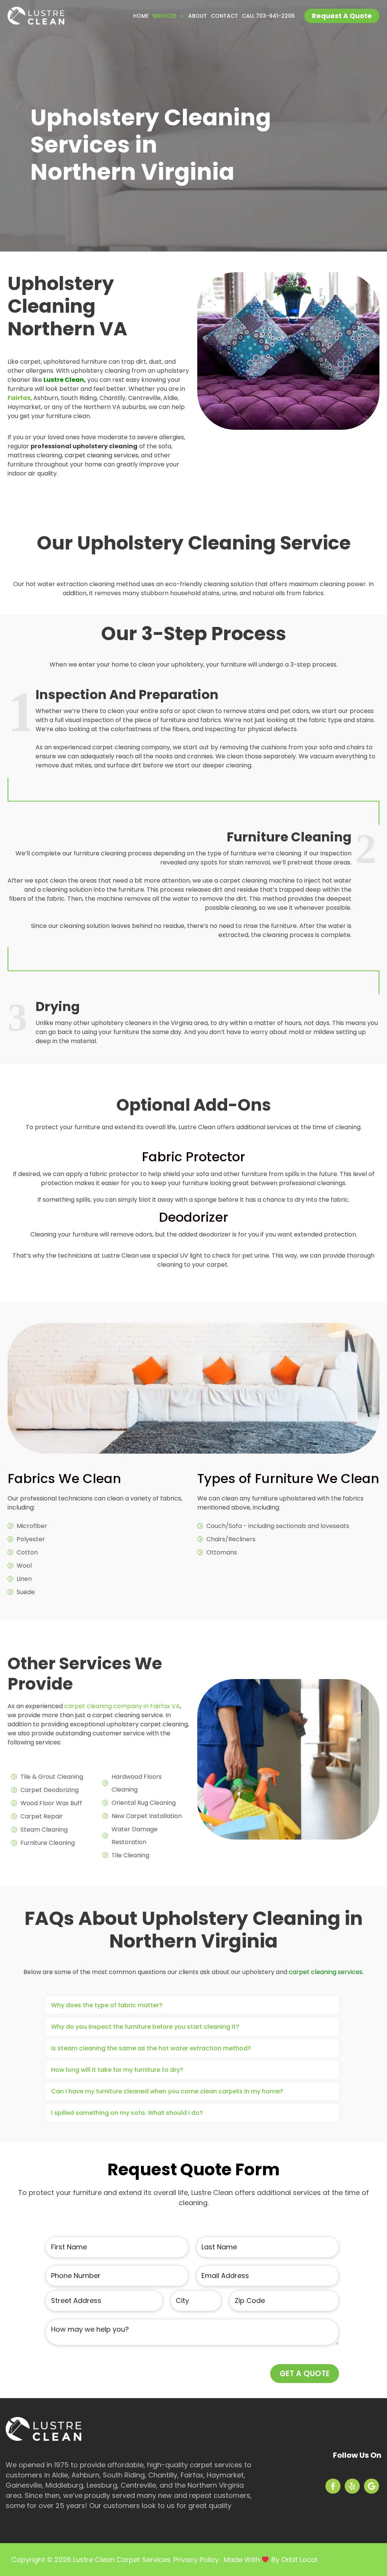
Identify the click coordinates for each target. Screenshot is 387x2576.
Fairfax (19, 398)
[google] (373, 2486)
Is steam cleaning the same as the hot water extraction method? (151, 2048)
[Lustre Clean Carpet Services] (36, 15)
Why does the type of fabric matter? (107, 2005)
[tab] (192, 2005)
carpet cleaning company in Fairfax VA (122, 1706)
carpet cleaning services (326, 1972)
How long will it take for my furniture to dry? (117, 2070)
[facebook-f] (334, 2486)
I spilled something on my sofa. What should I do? (127, 2113)
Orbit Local (299, 2560)
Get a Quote (305, 2374)
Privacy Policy (196, 2560)
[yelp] (353, 2486)
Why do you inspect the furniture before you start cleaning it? (145, 2027)
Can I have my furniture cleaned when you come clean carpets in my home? (167, 2091)
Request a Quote (342, 16)
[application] (180, 16)
